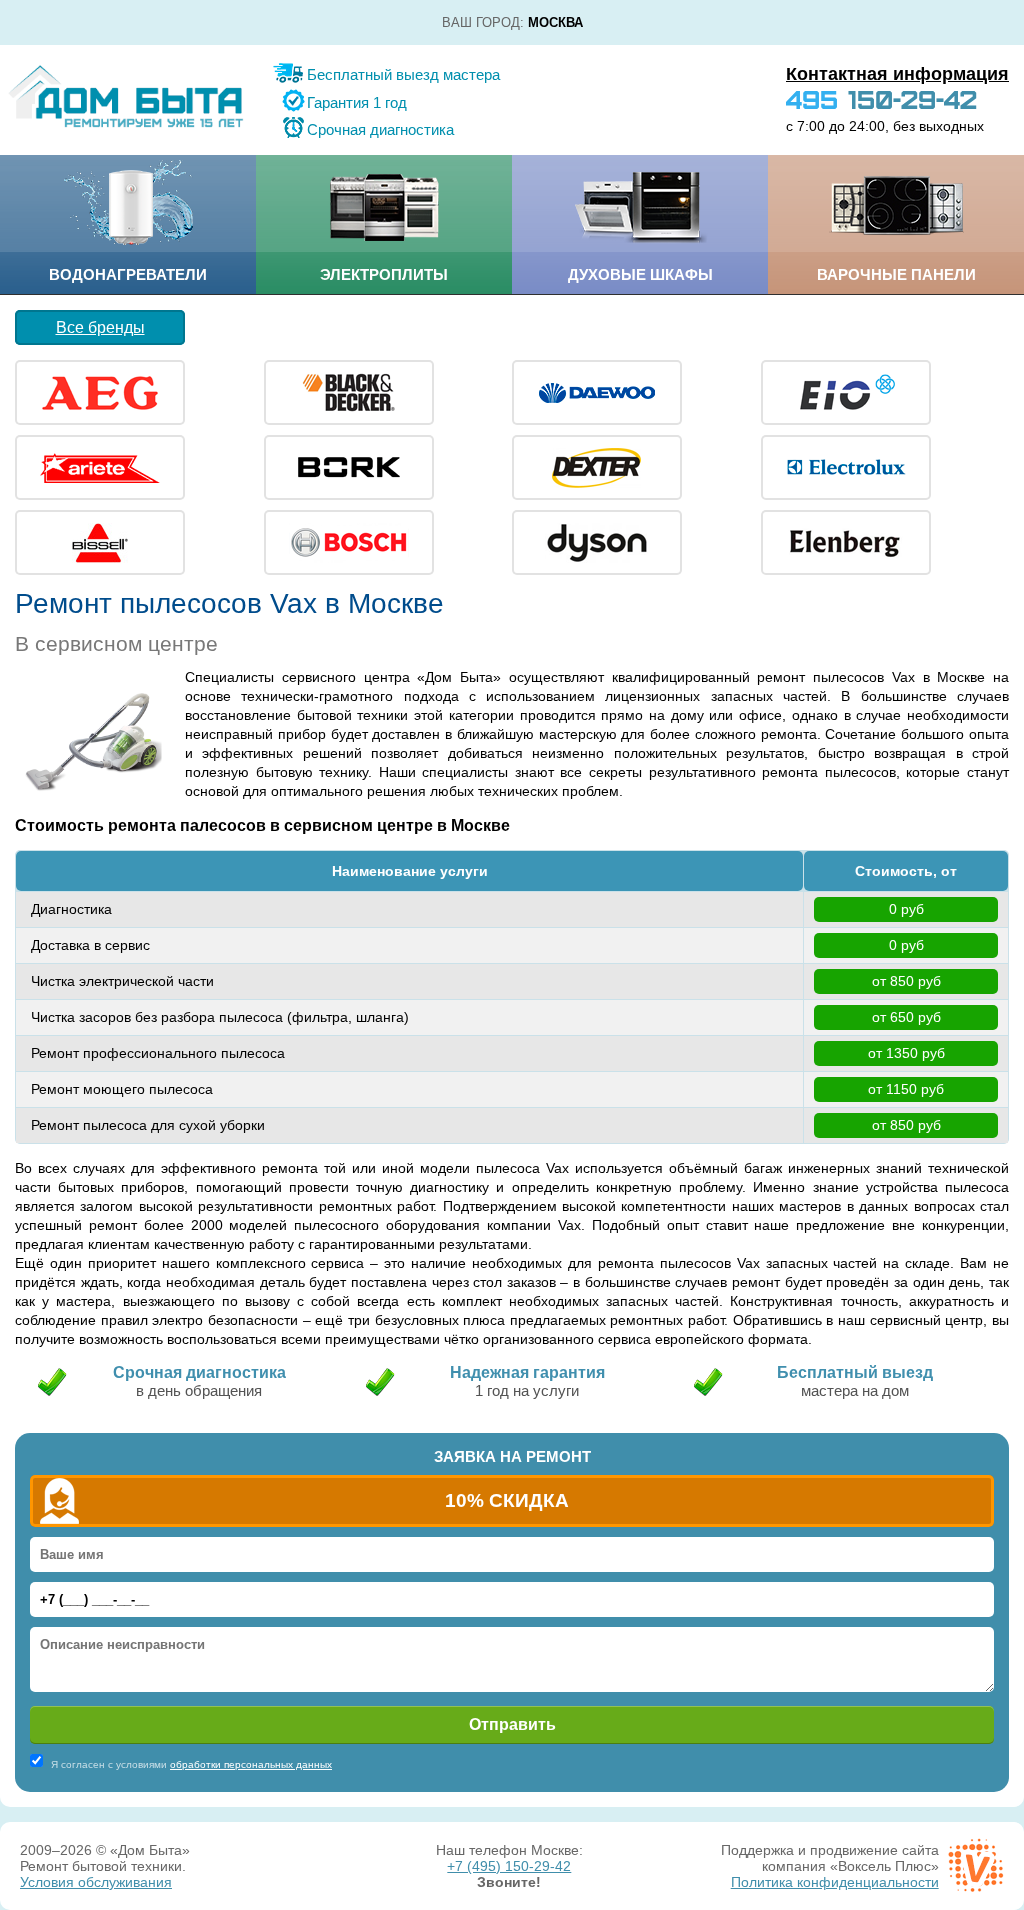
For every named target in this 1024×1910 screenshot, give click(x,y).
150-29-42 (881, 99)
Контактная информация (897, 74)
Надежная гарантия (527, 1372)
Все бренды (100, 327)
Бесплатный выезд (855, 1372)
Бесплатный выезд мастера (403, 74)
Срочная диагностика (380, 129)
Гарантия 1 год (357, 102)
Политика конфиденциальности (835, 1882)
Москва (555, 22)
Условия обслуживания (96, 1882)
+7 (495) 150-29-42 (509, 1866)
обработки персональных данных (251, 1764)
